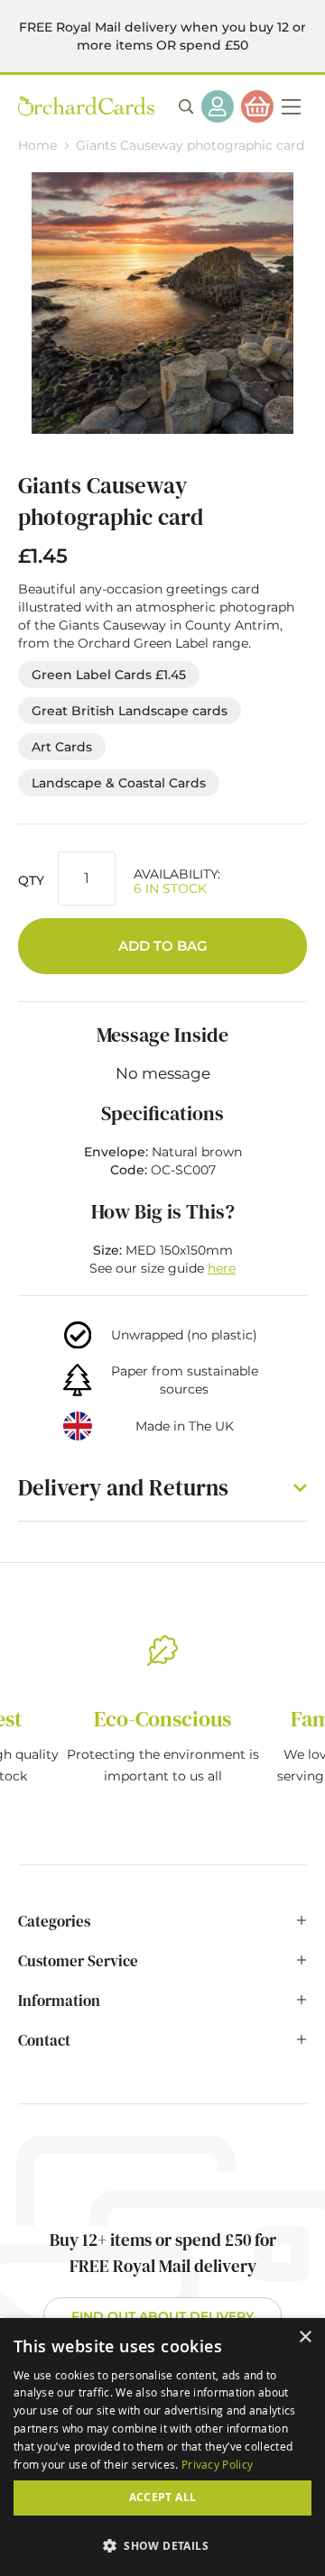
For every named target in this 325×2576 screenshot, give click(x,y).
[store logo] (86, 106)
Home (37, 145)
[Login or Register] (218, 106)
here (222, 1268)
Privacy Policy (217, 2464)
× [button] (305, 2337)
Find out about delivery (162, 2316)
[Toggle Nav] (291, 106)
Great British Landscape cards (130, 711)
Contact (44, 2040)
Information (59, 2001)
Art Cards (62, 747)
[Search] (186, 106)
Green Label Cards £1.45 (109, 675)
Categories (54, 1921)
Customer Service (78, 1961)
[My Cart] (257, 106)
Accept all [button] (163, 2497)
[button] (162, 2545)
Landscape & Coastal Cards (119, 783)
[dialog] (162, 2447)
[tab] (162, 1930)
